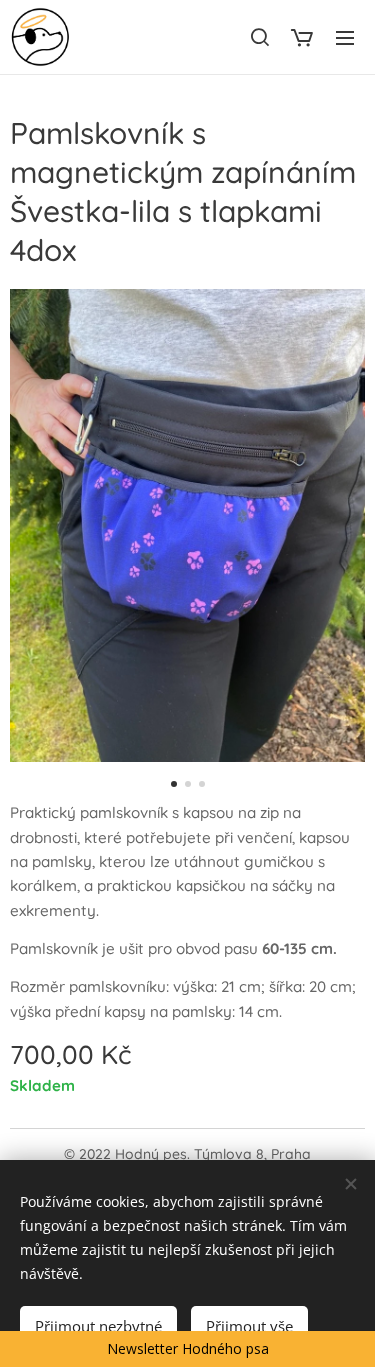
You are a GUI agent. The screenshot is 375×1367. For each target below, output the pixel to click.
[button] (259, 37)
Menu (345, 37)
